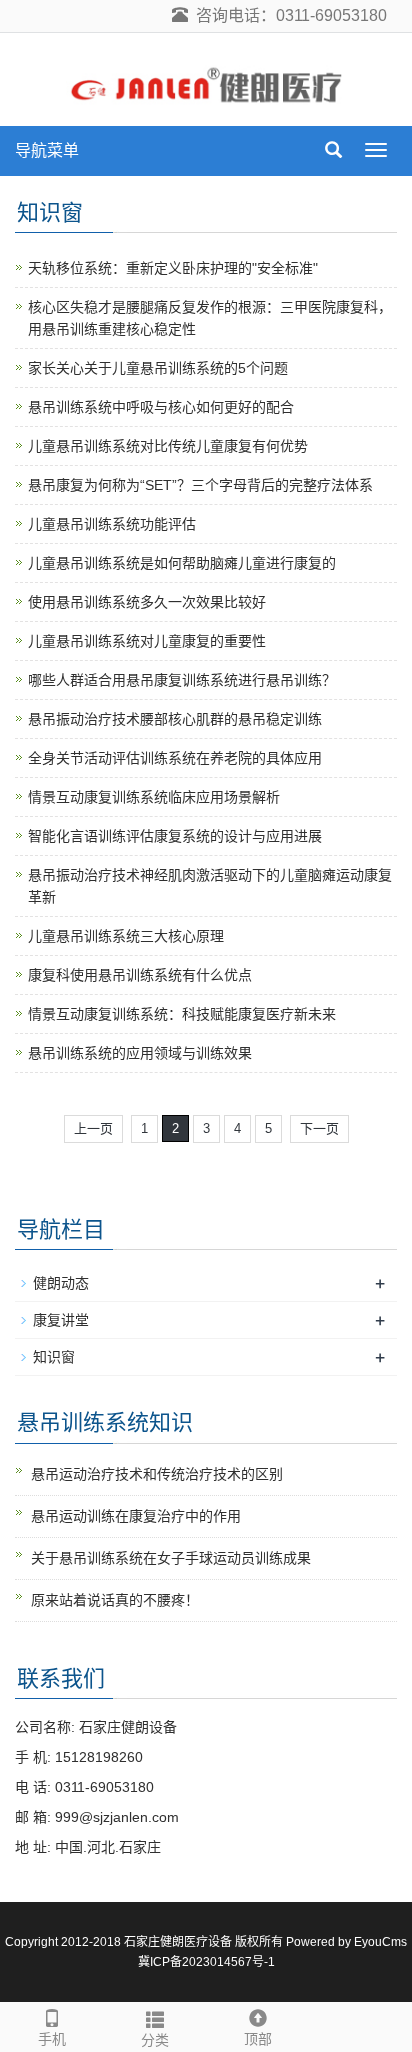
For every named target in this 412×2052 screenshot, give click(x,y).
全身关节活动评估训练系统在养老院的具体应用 (175, 758)
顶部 (258, 2039)
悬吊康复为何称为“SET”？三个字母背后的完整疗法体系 (200, 485)
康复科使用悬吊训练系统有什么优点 (140, 975)
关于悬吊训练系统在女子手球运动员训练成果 (171, 1558)
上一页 (93, 1128)
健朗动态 (61, 1283)
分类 (155, 2040)
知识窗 (54, 1357)
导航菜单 (47, 150)
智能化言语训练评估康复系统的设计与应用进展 (175, 836)
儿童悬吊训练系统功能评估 (112, 524)
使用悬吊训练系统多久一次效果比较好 (147, 602)
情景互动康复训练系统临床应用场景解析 (154, 797)
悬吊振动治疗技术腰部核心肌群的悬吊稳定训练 (175, 719)
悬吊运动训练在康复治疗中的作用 (136, 1516)
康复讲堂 (61, 1320)
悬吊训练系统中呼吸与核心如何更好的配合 (161, 407)
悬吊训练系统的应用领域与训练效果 (140, 1053)
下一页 (319, 1128)
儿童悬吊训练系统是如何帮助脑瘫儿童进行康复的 (182, 563)
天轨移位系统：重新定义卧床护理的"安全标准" (173, 268)
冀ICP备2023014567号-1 (206, 1962)
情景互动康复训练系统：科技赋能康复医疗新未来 (182, 1014)
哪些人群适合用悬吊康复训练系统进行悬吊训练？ (182, 680)
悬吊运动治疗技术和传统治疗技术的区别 (157, 1474)
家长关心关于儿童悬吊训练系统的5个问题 (158, 368)
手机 (52, 2039)
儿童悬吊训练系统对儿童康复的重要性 (147, 641)
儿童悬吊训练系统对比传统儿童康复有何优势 (168, 446)
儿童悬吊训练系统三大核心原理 (126, 936)
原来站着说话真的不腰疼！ (115, 1600)
